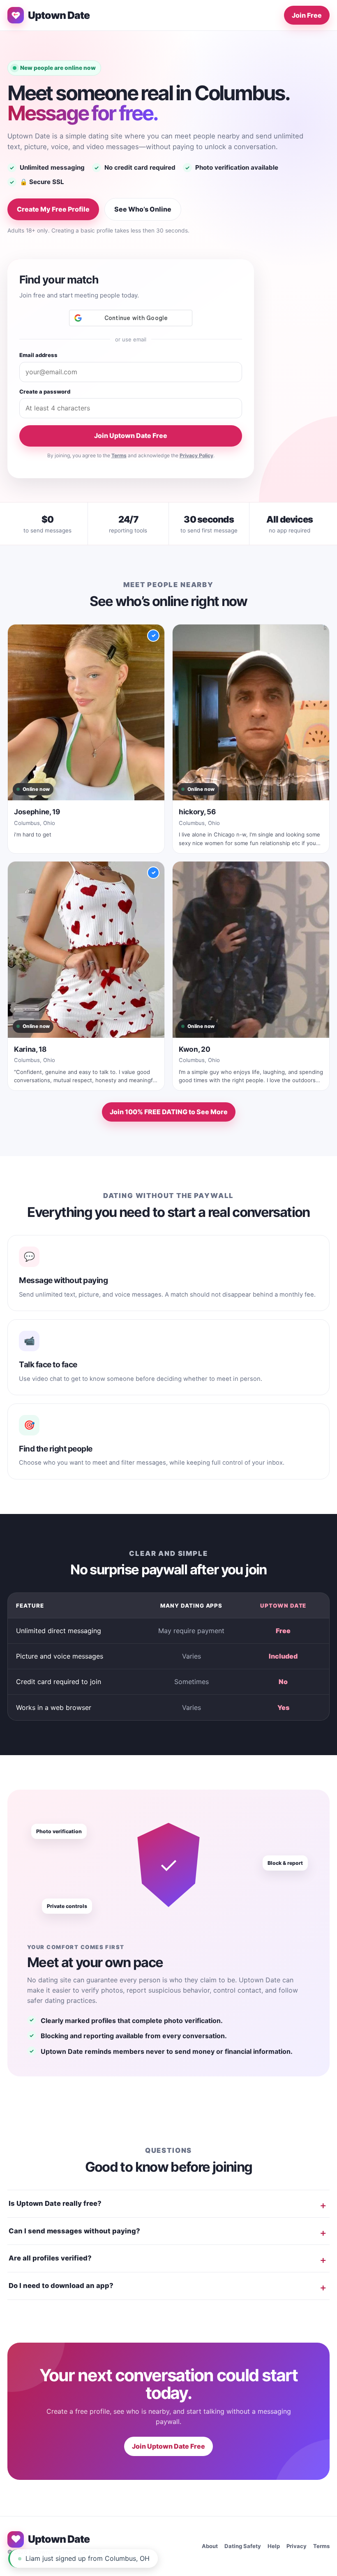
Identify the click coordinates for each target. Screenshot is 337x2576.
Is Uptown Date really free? (55, 2203)
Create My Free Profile (53, 209)
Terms (119, 455)
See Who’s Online (143, 209)
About (210, 2546)
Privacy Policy (196, 455)
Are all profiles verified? (50, 2258)
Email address (38, 355)
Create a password (45, 392)
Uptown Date (59, 15)
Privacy (297, 2546)
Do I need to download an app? (61, 2286)
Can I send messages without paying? (74, 2231)
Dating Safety (243, 2546)
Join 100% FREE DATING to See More (169, 1112)
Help (274, 2546)
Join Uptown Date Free (131, 435)
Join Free (307, 15)
